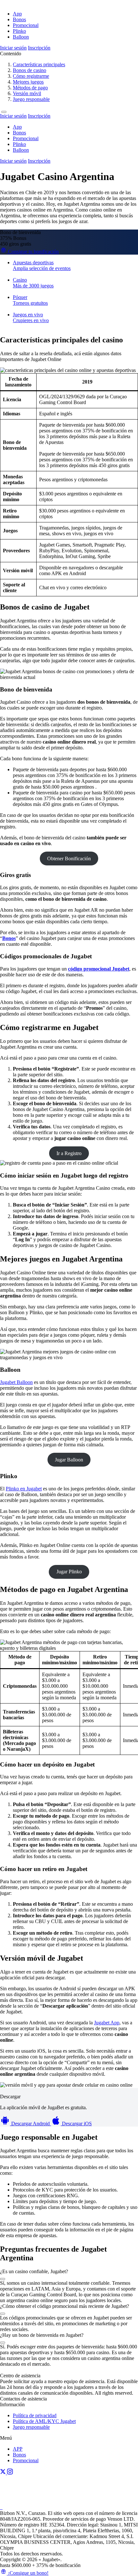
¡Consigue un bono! (28, 2573)
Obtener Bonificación (69, 859)
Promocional (26, 25)
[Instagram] (10, 2473)
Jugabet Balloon (16, 1382)
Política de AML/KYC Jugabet (44, 2421)
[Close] (4, 112)
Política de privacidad (35, 2415)
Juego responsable (31, 2427)
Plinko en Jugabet (24, 1489)
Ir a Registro (69, 1153)
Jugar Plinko (69, 1572)
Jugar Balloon (69, 1460)
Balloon (21, 37)
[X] (4, 2473)
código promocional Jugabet (99, 969)
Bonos (19, 19)
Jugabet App (107, 2023)
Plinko (19, 31)
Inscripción (39, 48)
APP (18, 2449)
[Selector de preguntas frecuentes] (3, 2279)
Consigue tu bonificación (33, 252)
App (17, 14)
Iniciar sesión (13, 48)
